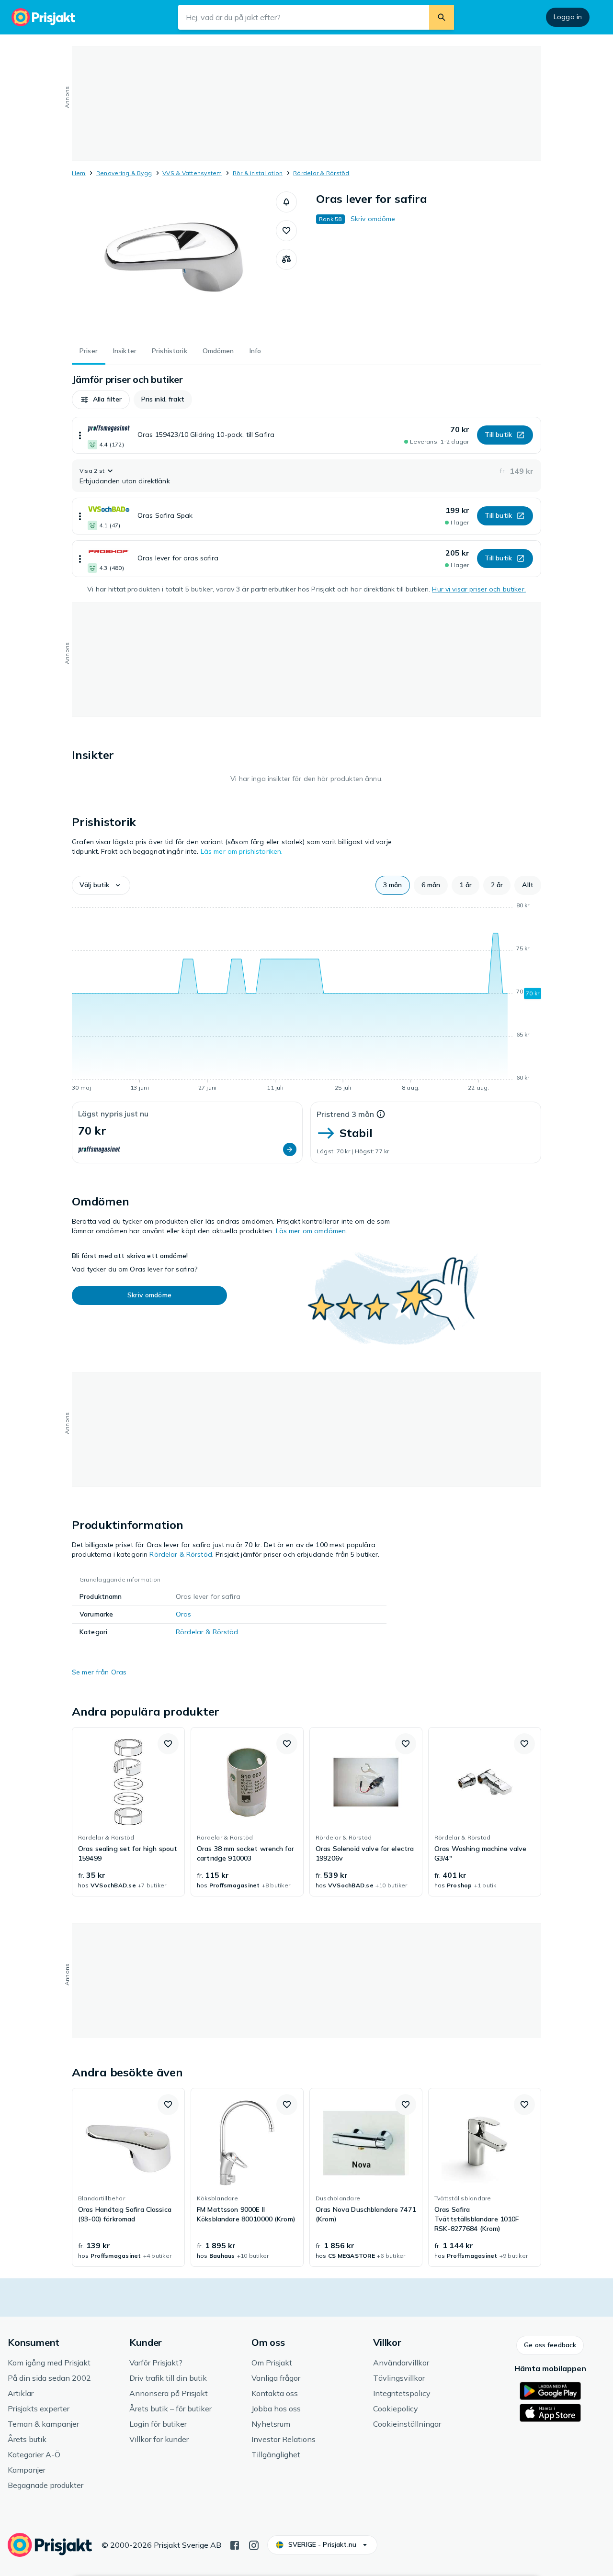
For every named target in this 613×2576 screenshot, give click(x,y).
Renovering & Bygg (124, 173)
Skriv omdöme (373, 219)
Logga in (568, 17)
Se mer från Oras (99, 1672)
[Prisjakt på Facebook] (235, 2544)
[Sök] (442, 17)
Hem (79, 173)
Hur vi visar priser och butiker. (479, 589)
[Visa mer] (80, 435)
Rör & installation (258, 173)
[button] (286, 202)
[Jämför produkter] (286, 259)
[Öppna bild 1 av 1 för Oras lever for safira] (174, 263)
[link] (128, 1812)
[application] (306, 998)
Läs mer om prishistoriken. (242, 851)
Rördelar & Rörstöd (321, 173)
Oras (184, 1614)
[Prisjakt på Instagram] (254, 2544)
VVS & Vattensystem (192, 173)
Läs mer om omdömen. (312, 1231)
